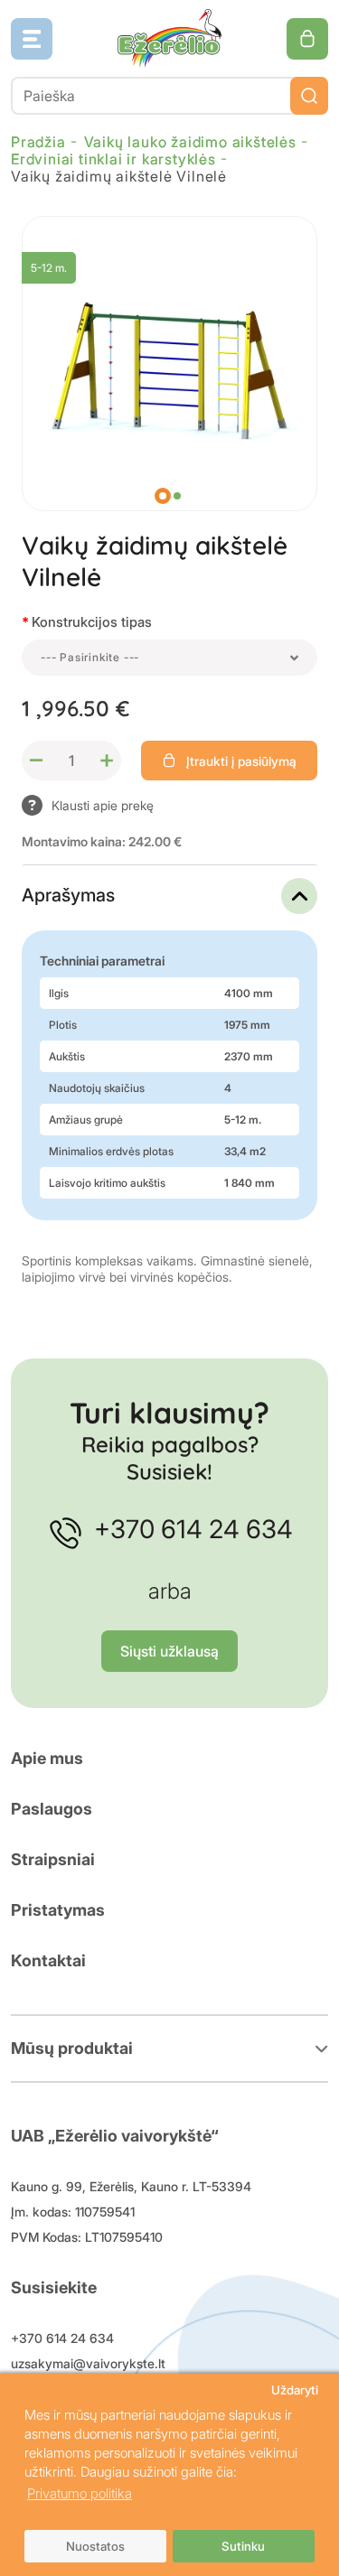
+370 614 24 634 (193, 1529)
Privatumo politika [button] (80, 2493)
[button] (163, 496)
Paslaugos (52, 1809)
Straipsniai (53, 1859)
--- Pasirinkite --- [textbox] (90, 657)
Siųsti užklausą (169, 1651)
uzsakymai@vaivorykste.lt (88, 2363)
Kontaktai (48, 1960)
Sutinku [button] (243, 2546)
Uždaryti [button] (295, 2390)
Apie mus (47, 1758)
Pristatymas (58, 1910)
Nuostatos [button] (95, 2546)
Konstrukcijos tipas (92, 622)
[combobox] (169, 658)
